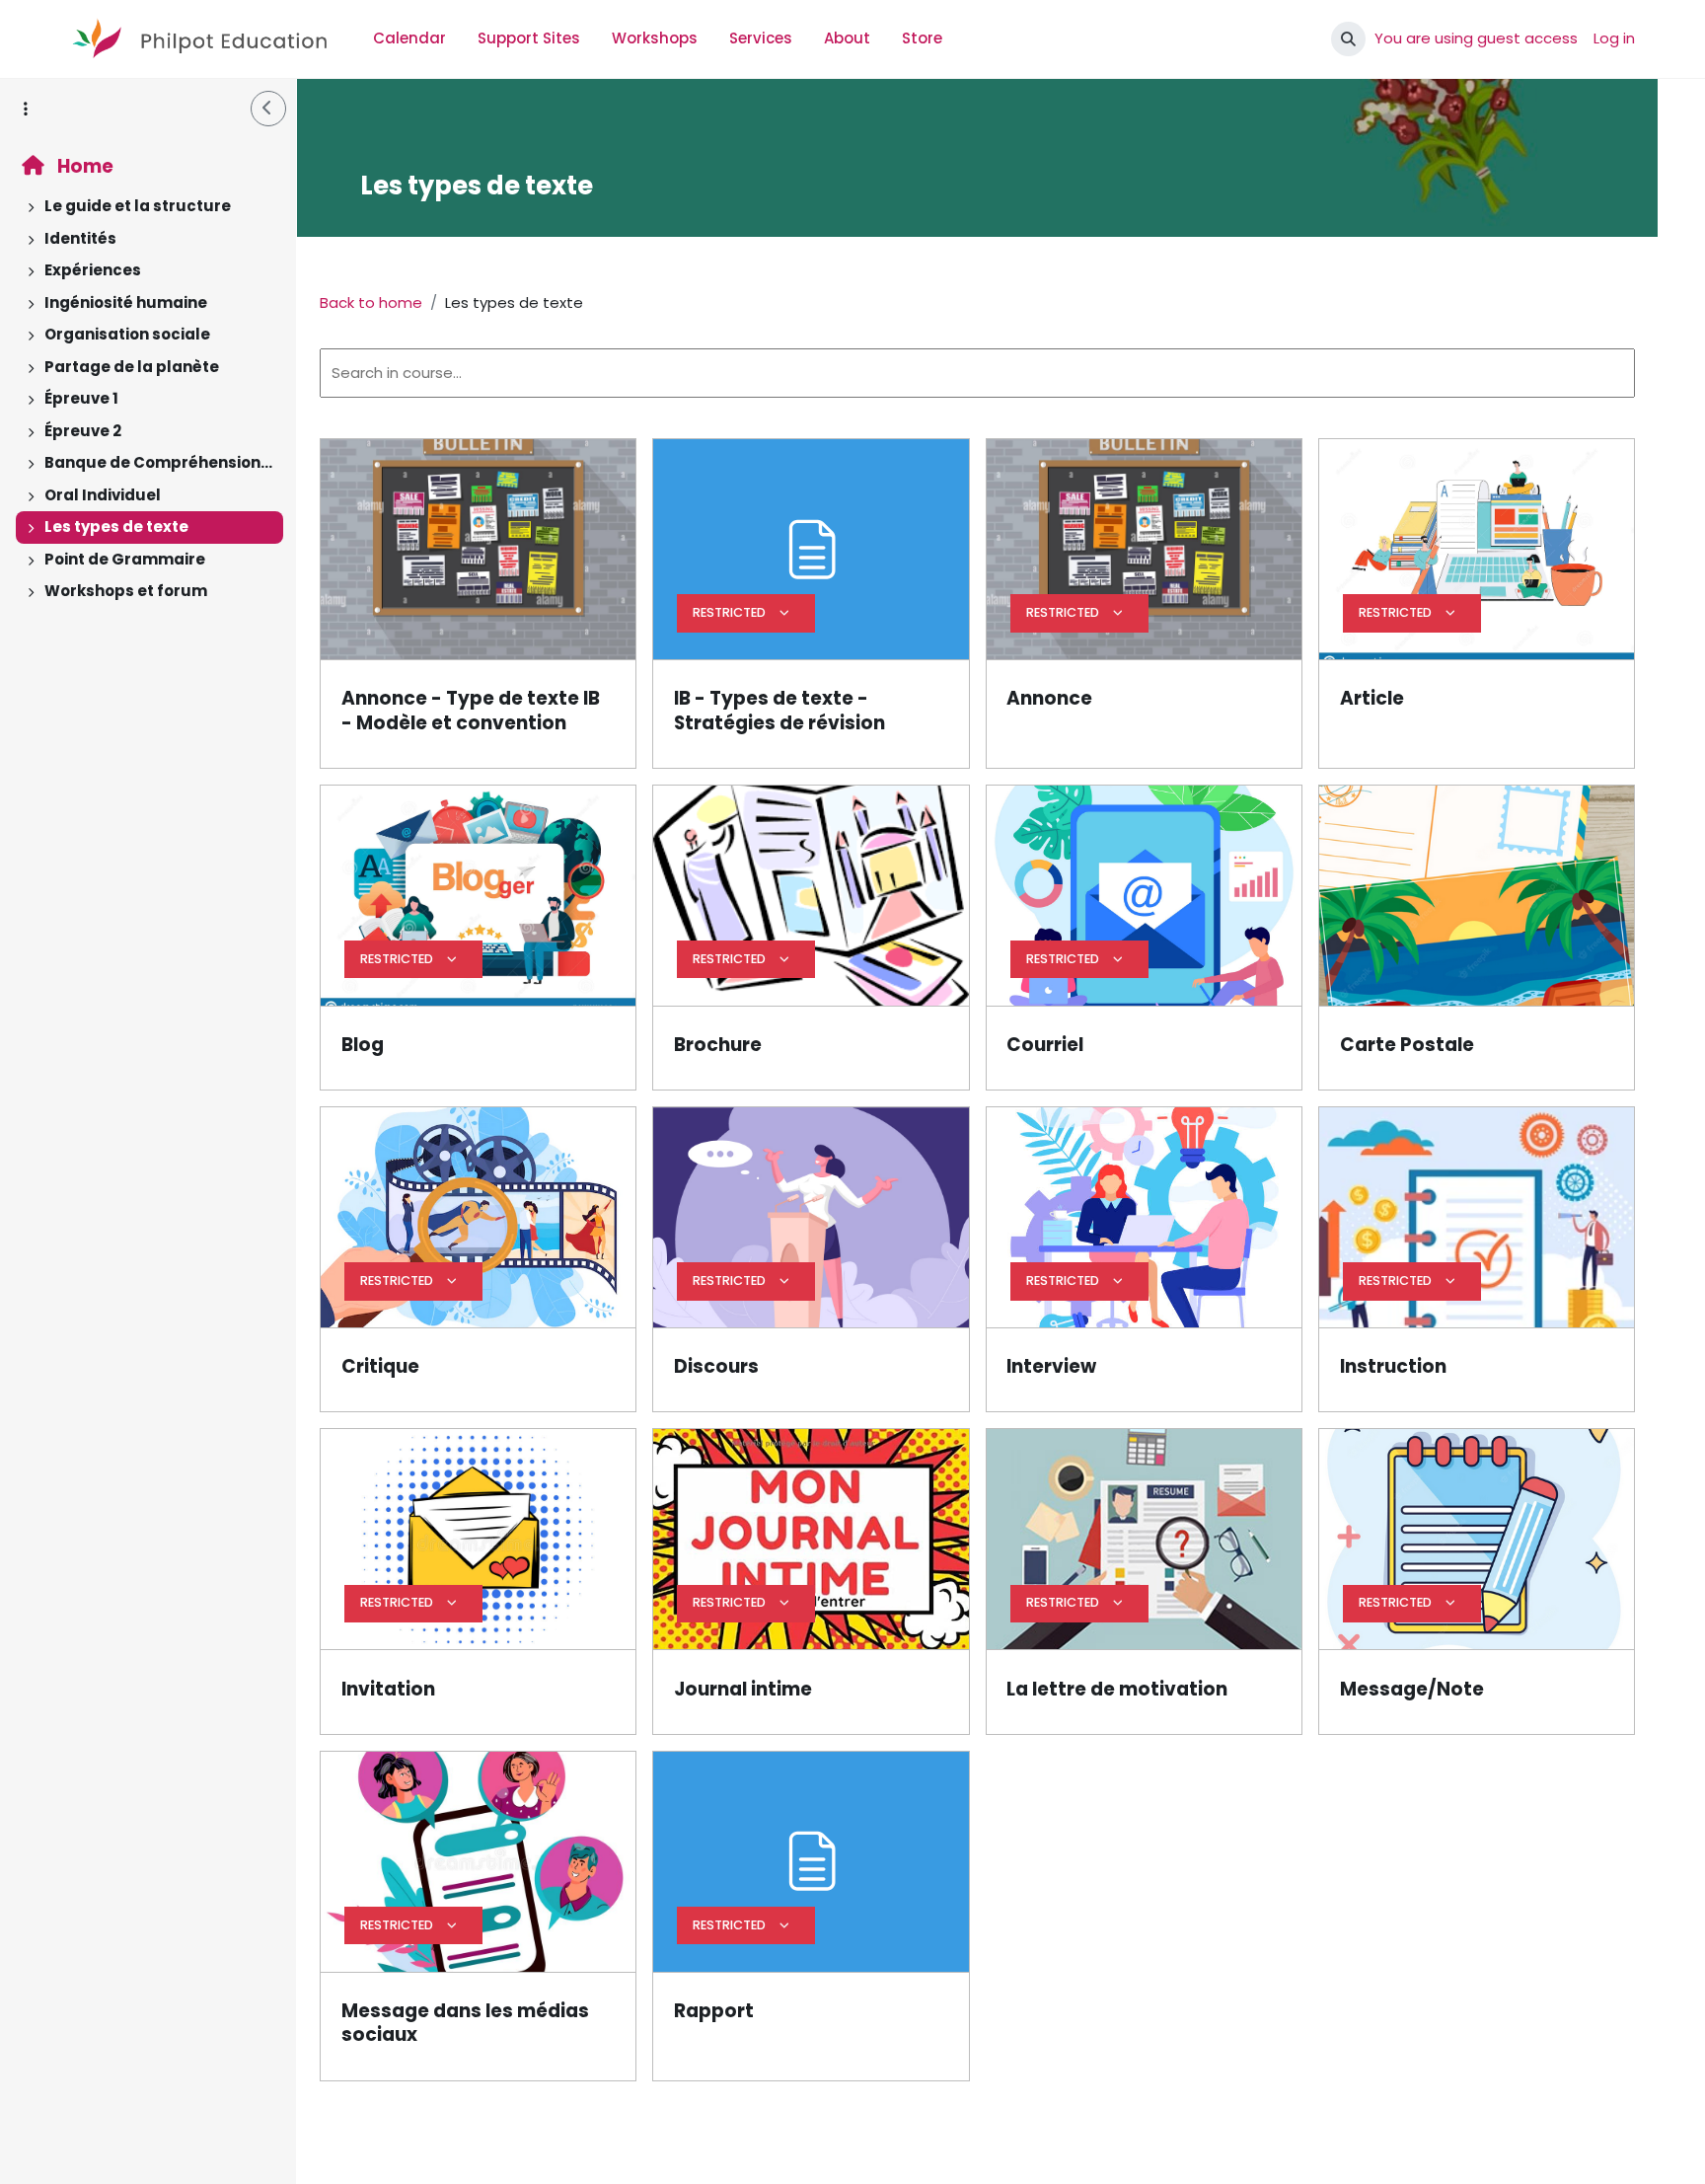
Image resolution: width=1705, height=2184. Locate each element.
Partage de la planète (132, 367)
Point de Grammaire (125, 559)
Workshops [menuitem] (655, 38)
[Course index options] (26, 109)
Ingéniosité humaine (126, 302)
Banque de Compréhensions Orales (159, 462)
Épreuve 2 (83, 431)
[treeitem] (148, 207)
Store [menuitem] (922, 38)
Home (83, 166)
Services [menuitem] (761, 38)
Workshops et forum (126, 591)
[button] (1348, 39)
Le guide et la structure (138, 206)
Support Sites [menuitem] (529, 38)
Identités (80, 238)
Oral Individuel (103, 495)
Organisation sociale (127, 334)
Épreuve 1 (81, 398)
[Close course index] (268, 109)
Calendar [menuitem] (409, 38)
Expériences (93, 270)
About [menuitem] (847, 38)
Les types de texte (116, 527)
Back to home (371, 302)
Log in (1614, 38)
